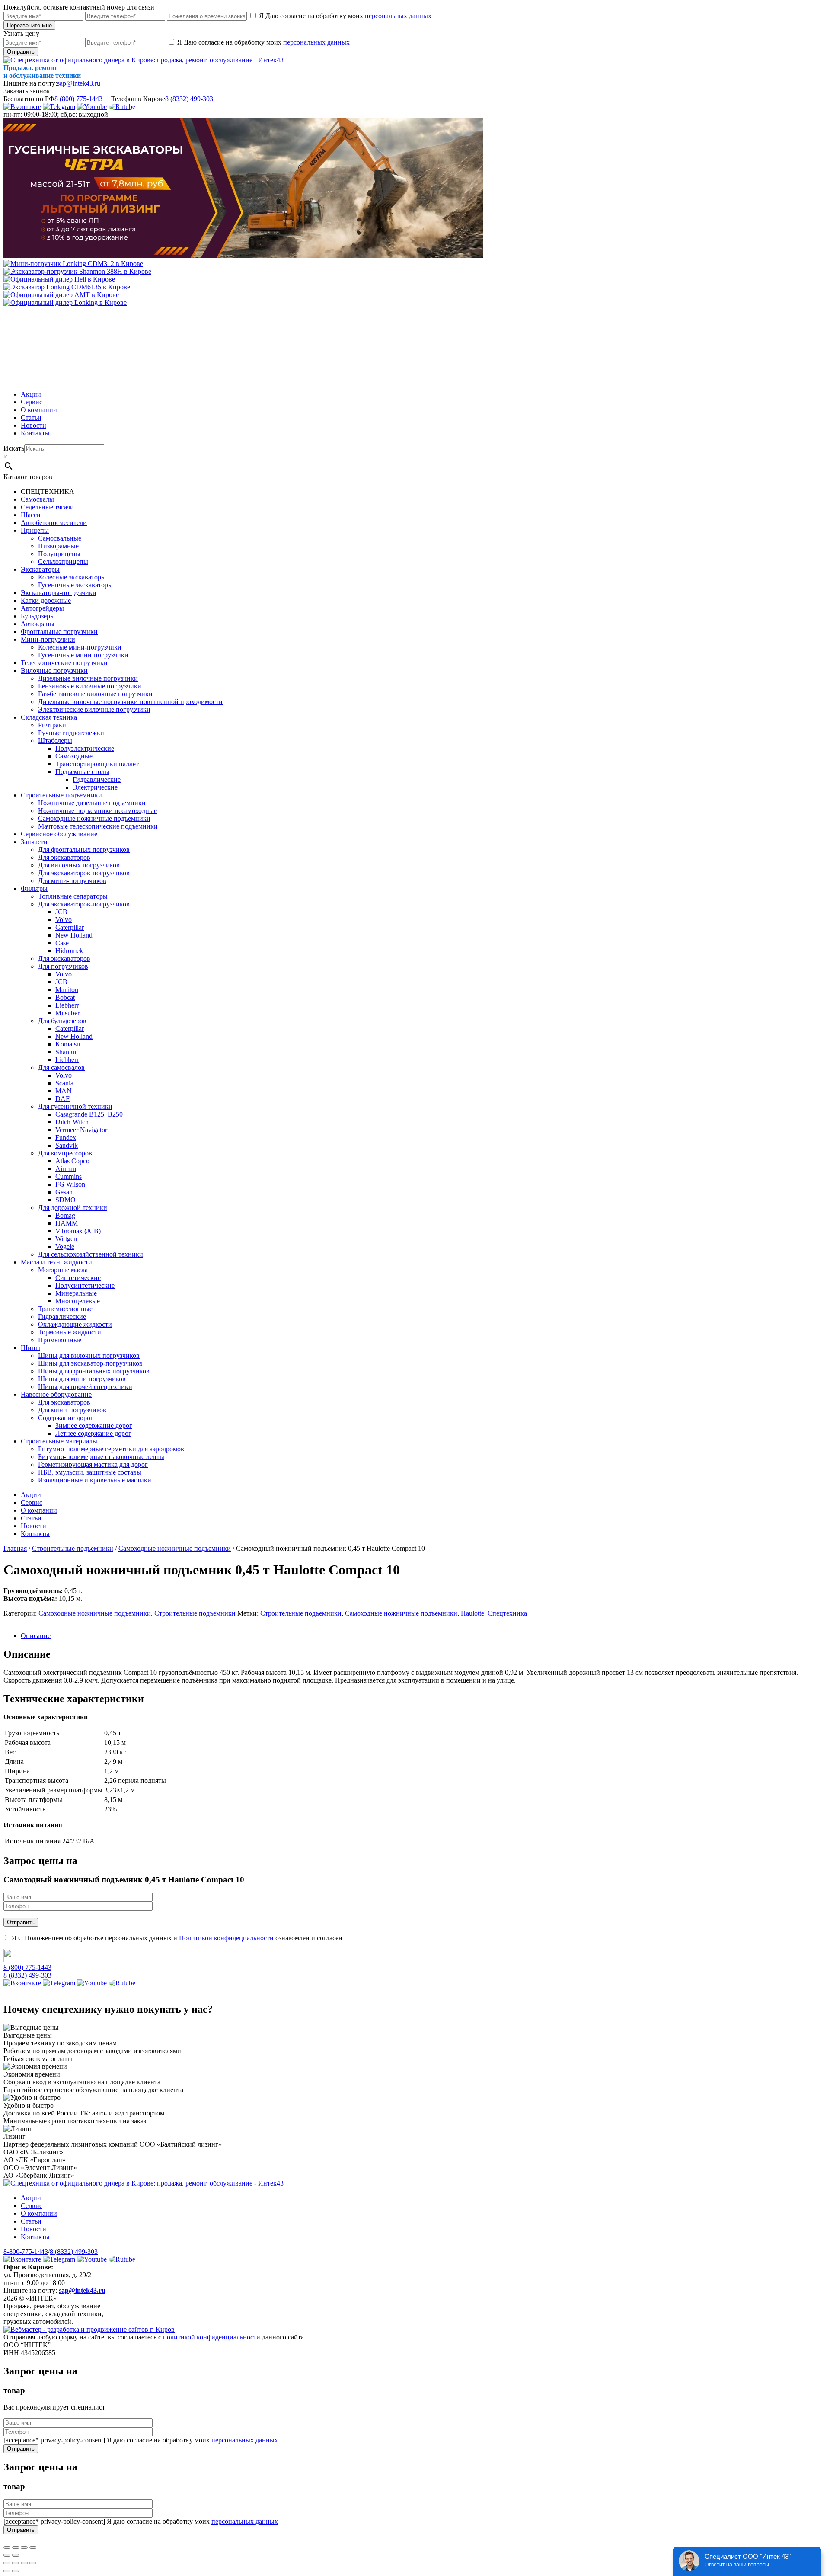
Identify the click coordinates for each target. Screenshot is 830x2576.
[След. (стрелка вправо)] (16, 2555)
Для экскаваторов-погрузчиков (84, 873)
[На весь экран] (24, 2547)
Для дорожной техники (73, 1208)
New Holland (74, 935)
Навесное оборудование (56, 1394)
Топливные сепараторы (73, 896)
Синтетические (78, 1278)
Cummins (69, 1176)
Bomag (65, 1215)
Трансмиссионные (65, 1309)
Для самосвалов (61, 1067)
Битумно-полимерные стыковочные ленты (101, 1457)
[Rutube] (122, 107)
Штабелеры (55, 741)
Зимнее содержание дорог (94, 1426)
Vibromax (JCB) (78, 1231)
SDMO (65, 1200)
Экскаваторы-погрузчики (59, 593)
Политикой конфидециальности (226, 1938)
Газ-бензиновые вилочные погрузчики (95, 694)
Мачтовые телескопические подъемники (98, 826)
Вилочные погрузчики (54, 670)
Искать (14, 448)
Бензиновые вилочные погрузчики (90, 686)
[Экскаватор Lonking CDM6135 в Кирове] (67, 287)
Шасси (31, 515)
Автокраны (38, 624)
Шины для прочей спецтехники (85, 1387)
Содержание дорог (66, 1418)
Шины (30, 1348)
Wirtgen (66, 1239)
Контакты (35, 433)
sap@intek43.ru (79, 83)
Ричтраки (52, 725)
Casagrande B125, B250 (89, 1114)
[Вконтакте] (22, 107)
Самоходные (74, 756)
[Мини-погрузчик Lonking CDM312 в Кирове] (73, 264)
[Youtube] (92, 107)
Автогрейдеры (42, 608)
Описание (36, 1636)
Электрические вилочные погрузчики (94, 709)
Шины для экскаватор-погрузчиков (90, 1363)
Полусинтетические (85, 1285)
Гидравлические (97, 779)
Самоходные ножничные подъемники (94, 818)
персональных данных (398, 16)
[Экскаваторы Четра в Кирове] (243, 256)
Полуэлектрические (85, 748)
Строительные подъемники (61, 795)
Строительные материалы (59, 1441)
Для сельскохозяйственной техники (91, 1254)
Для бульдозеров (62, 1021)
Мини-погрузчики (48, 639)
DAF (62, 1099)
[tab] (424, 1636)
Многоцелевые (78, 1301)
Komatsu (68, 1044)
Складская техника (49, 717)
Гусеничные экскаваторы (75, 585)
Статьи (31, 418)
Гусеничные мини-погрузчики (83, 655)
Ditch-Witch (72, 1122)
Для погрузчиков (63, 966)
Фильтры (34, 888)
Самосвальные (60, 538)
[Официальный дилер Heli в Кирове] (59, 279)
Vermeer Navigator (81, 1130)
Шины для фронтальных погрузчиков (94, 1371)
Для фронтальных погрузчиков (84, 850)
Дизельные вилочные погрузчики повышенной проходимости (130, 702)
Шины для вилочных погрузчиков (89, 1355)
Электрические (95, 787)
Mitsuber (67, 1013)
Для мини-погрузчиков (72, 881)
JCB (61, 912)
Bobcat (65, 997)
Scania (64, 1083)
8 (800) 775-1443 (78, 99)
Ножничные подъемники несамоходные (97, 811)
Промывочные (60, 1340)
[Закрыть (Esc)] (7, 2547)
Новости (34, 425)
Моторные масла (63, 1270)
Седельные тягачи (47, 507)
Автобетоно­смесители (54, 523)
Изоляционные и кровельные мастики (95, 1480)
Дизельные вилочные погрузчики (88, 678)
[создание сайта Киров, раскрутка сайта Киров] (89, 2329)
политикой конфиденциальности (212, 2337)
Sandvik (67, 1145)
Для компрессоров (65, 1153)
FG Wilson (70, 1184)
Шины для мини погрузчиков (82, 1379)
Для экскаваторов (64, 857)
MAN (64, 1091)
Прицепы (35, 530)
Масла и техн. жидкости (56, 1262)
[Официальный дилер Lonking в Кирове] (65, 302)
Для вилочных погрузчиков (79, 865)
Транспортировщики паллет (97, 764)
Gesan (64, 1192)
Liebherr (67, 1005)
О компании (39, 410)
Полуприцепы (59, 554)
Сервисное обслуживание (59, 834)
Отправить (21, 52)
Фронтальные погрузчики (59, 632)
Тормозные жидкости (70, 1332)
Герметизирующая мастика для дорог (93, 1464)
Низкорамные (58, 546)
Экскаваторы (40, 569)
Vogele (65, 1246)
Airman (66, 1169)
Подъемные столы (82, 772)
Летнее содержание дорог (93, 1433)
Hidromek (69, 951)
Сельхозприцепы (63, 562)
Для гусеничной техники (75, 1106)
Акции (31, 394)
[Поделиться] (16, 2547)
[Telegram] (59, 107)
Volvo (64, 920)
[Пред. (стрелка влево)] (7, 2555)
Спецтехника (507, 1613)
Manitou (67, 990)
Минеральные (76, 1293)
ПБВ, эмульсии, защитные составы (90, 1472)
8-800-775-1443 (26, 2251)
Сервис (32, 402)
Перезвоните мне (29, 25)
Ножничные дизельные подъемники (92, 803)
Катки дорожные (46, 600)
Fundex (66, 1138)
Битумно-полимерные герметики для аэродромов (111, 1449)
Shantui (66, 1052)
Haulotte (472, 1613)
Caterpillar (70, 927)
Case (62, 943)
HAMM (67, 1223)
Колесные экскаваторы (72, 577)
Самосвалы (37, 499)
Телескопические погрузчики (64, 663)
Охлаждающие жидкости (75, 1324)
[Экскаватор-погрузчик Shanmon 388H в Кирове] (77, 271)
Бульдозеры (38, 616)
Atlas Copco (72, 1161)
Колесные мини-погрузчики (80, 647)
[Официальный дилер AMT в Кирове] (61, 295)
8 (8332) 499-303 (189, 99)
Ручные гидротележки (71, 733)
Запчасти (34, 842)
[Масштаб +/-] (33, 2547)
